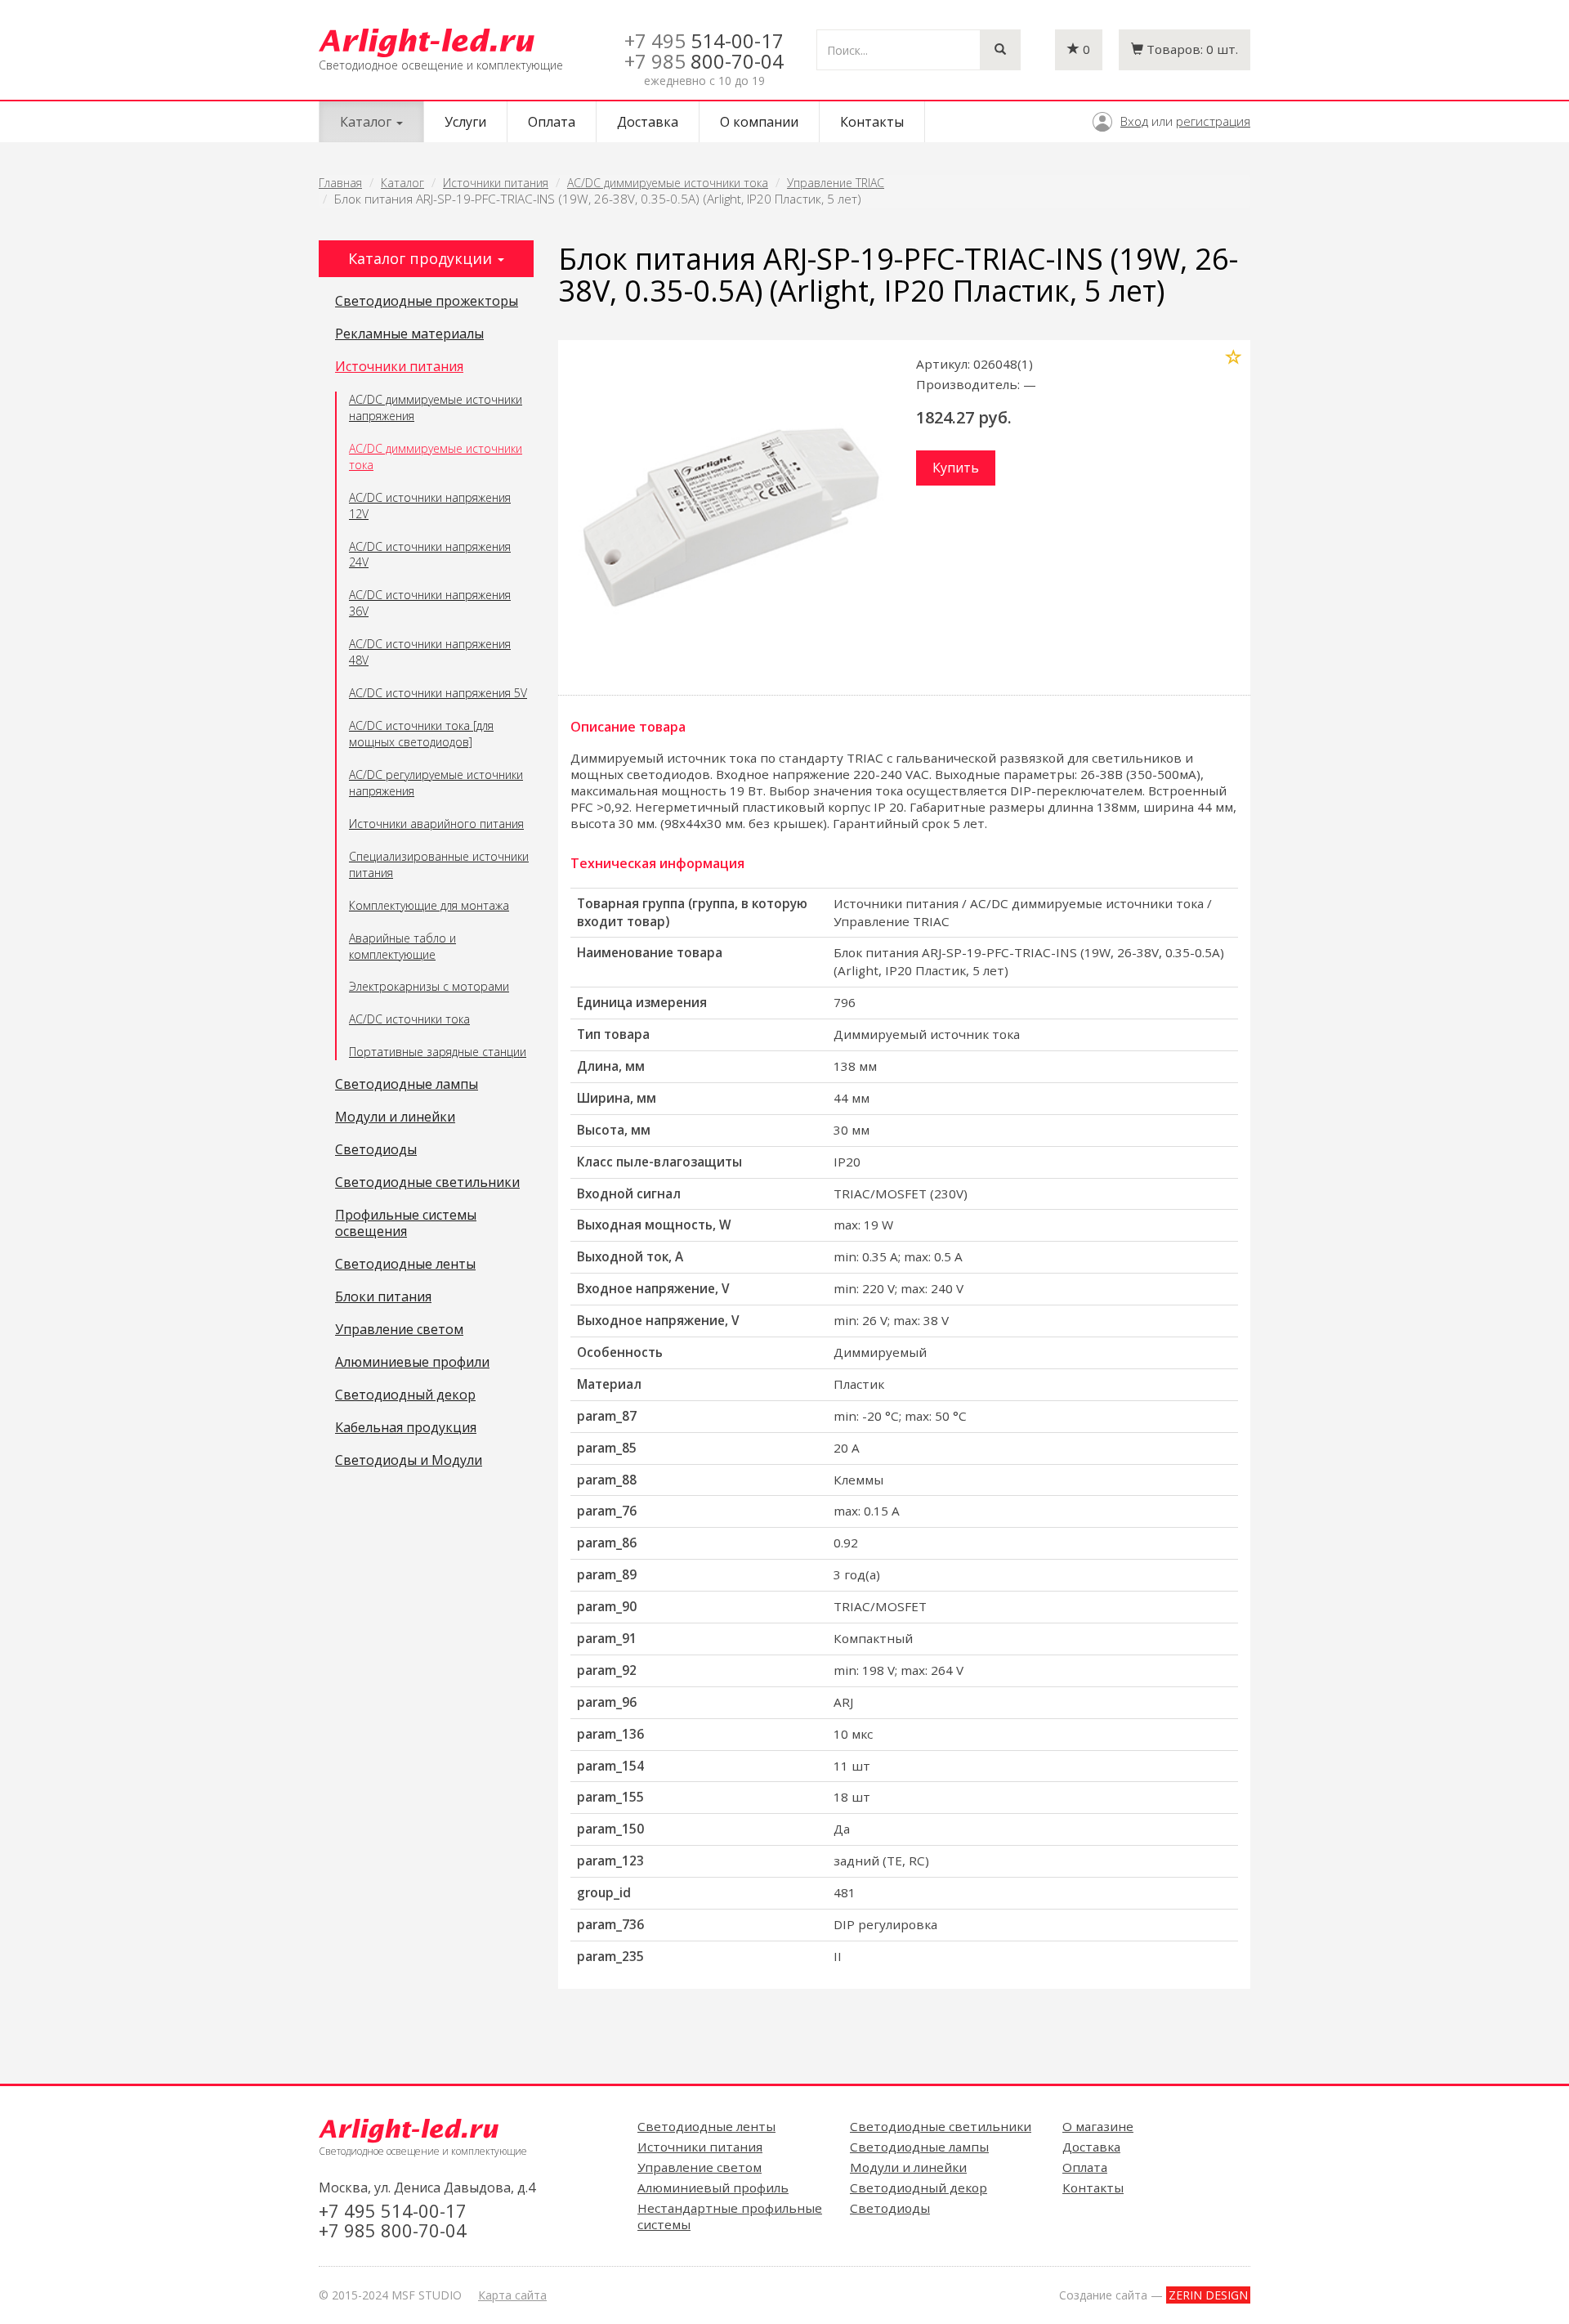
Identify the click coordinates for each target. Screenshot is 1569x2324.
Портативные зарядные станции (438, 1052)
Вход (1134, 121)
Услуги (465, 122)
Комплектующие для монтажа (429, 905)
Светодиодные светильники (427, 1183)
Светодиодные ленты (405, 1265)
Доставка (648, 122)
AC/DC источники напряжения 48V (430, 652)
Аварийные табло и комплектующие (402, 946)
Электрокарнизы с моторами (429, 986)
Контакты (872, 122)
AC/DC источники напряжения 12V (430, 506)
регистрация (1213, 121)
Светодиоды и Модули (409, 1461)
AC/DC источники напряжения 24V (430, 555)
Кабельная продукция (406, 1428)
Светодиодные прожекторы (427, 302)
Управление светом (399, 1330)
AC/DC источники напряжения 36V (430, 603)
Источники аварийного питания (436, 824)
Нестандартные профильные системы (730, 2216)
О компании (759, 122)
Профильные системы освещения (406, 1224)
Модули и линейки (395, 1117)
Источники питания (496, 183)
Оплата (552, 122)
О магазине (1098, 2126)
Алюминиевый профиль (713, 2187)
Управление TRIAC (836, 183)
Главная (340, 183)
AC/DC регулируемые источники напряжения (436, 783)
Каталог (402, 183)
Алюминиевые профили (412, 1363)
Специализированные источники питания (439, 864)
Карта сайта (512, 2295)
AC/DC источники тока (409, 1019)
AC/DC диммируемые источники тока (668, 183)
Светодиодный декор (405, 1395)
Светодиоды (376, 1150)
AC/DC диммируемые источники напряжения (436, 407)
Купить (956, 468)
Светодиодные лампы (407, 1085)
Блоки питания (383, 1297)
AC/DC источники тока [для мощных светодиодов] (421, 734)
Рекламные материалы (409, 334)
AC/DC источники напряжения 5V (438, 693)
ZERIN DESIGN (1208, 2295)
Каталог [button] (367, 122)
